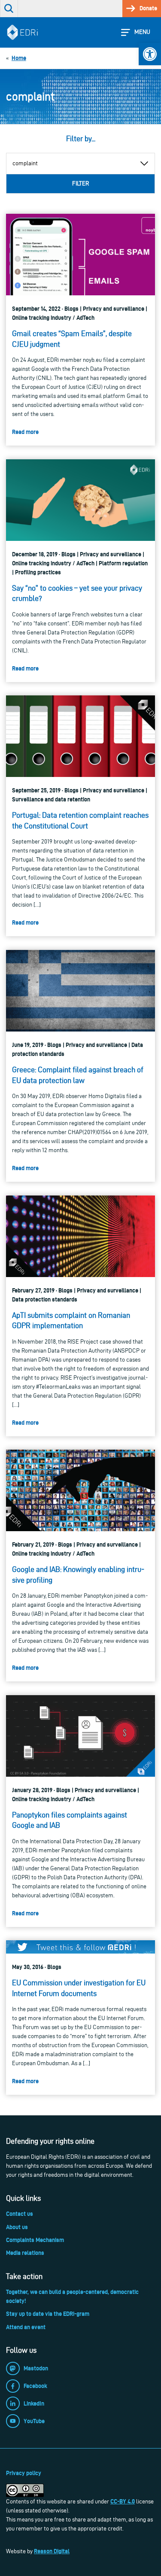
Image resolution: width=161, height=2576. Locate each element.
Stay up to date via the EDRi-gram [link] (48, 2314)
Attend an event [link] (26, 2327)
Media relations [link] (25, 2253)
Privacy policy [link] (24, 2473)
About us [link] (17, 2227)
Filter (80, 184)
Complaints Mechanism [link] (35, 2240)
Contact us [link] (20, 2214)
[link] (150, 54)
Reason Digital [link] (52, 2551)
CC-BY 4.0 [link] (123, 2501)
